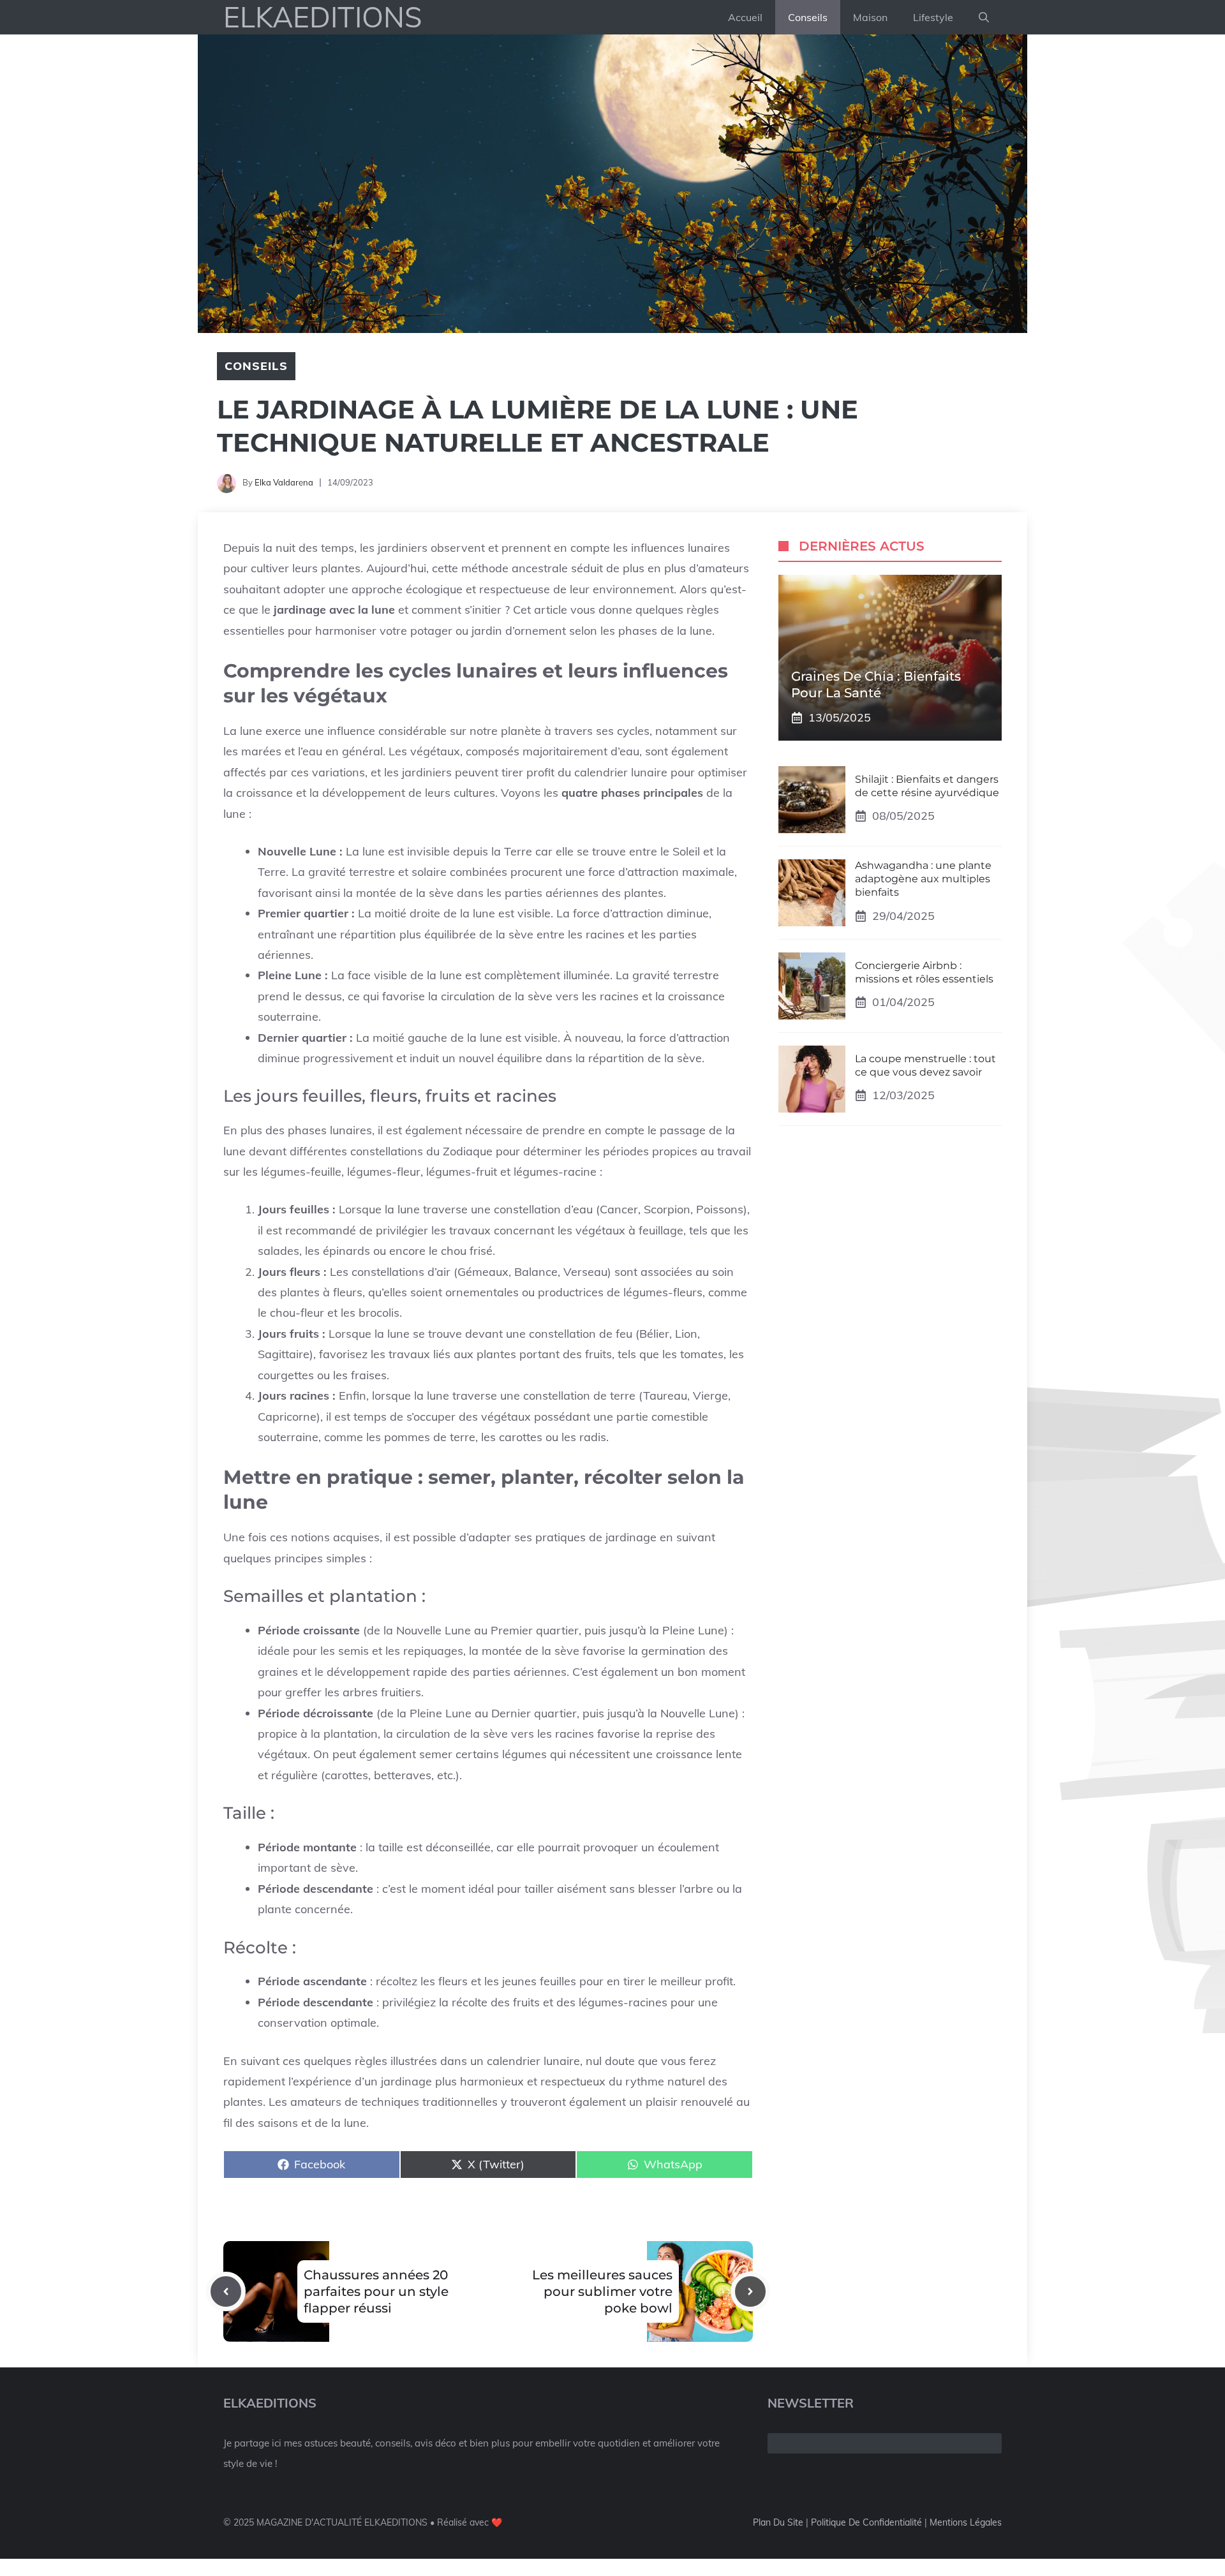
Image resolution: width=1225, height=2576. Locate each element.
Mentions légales (966, 2522)
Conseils (808, 17)
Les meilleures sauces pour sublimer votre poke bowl (602, 2291)
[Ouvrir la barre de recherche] (984, 17)
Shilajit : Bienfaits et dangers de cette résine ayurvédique (927, 785)
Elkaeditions (323, 17)
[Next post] (750, 2291)
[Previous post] (226, 2291)
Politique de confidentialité (866, 2522)
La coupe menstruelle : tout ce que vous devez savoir (925, 1065)
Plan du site (778, 2522)
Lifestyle (933, 17)
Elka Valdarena (284, 482)
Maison (870, 17)
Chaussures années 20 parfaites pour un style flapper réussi (376, 2291)
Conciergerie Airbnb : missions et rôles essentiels (924, 972)
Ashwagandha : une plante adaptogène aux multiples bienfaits (923, 879)
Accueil (745, 17)
